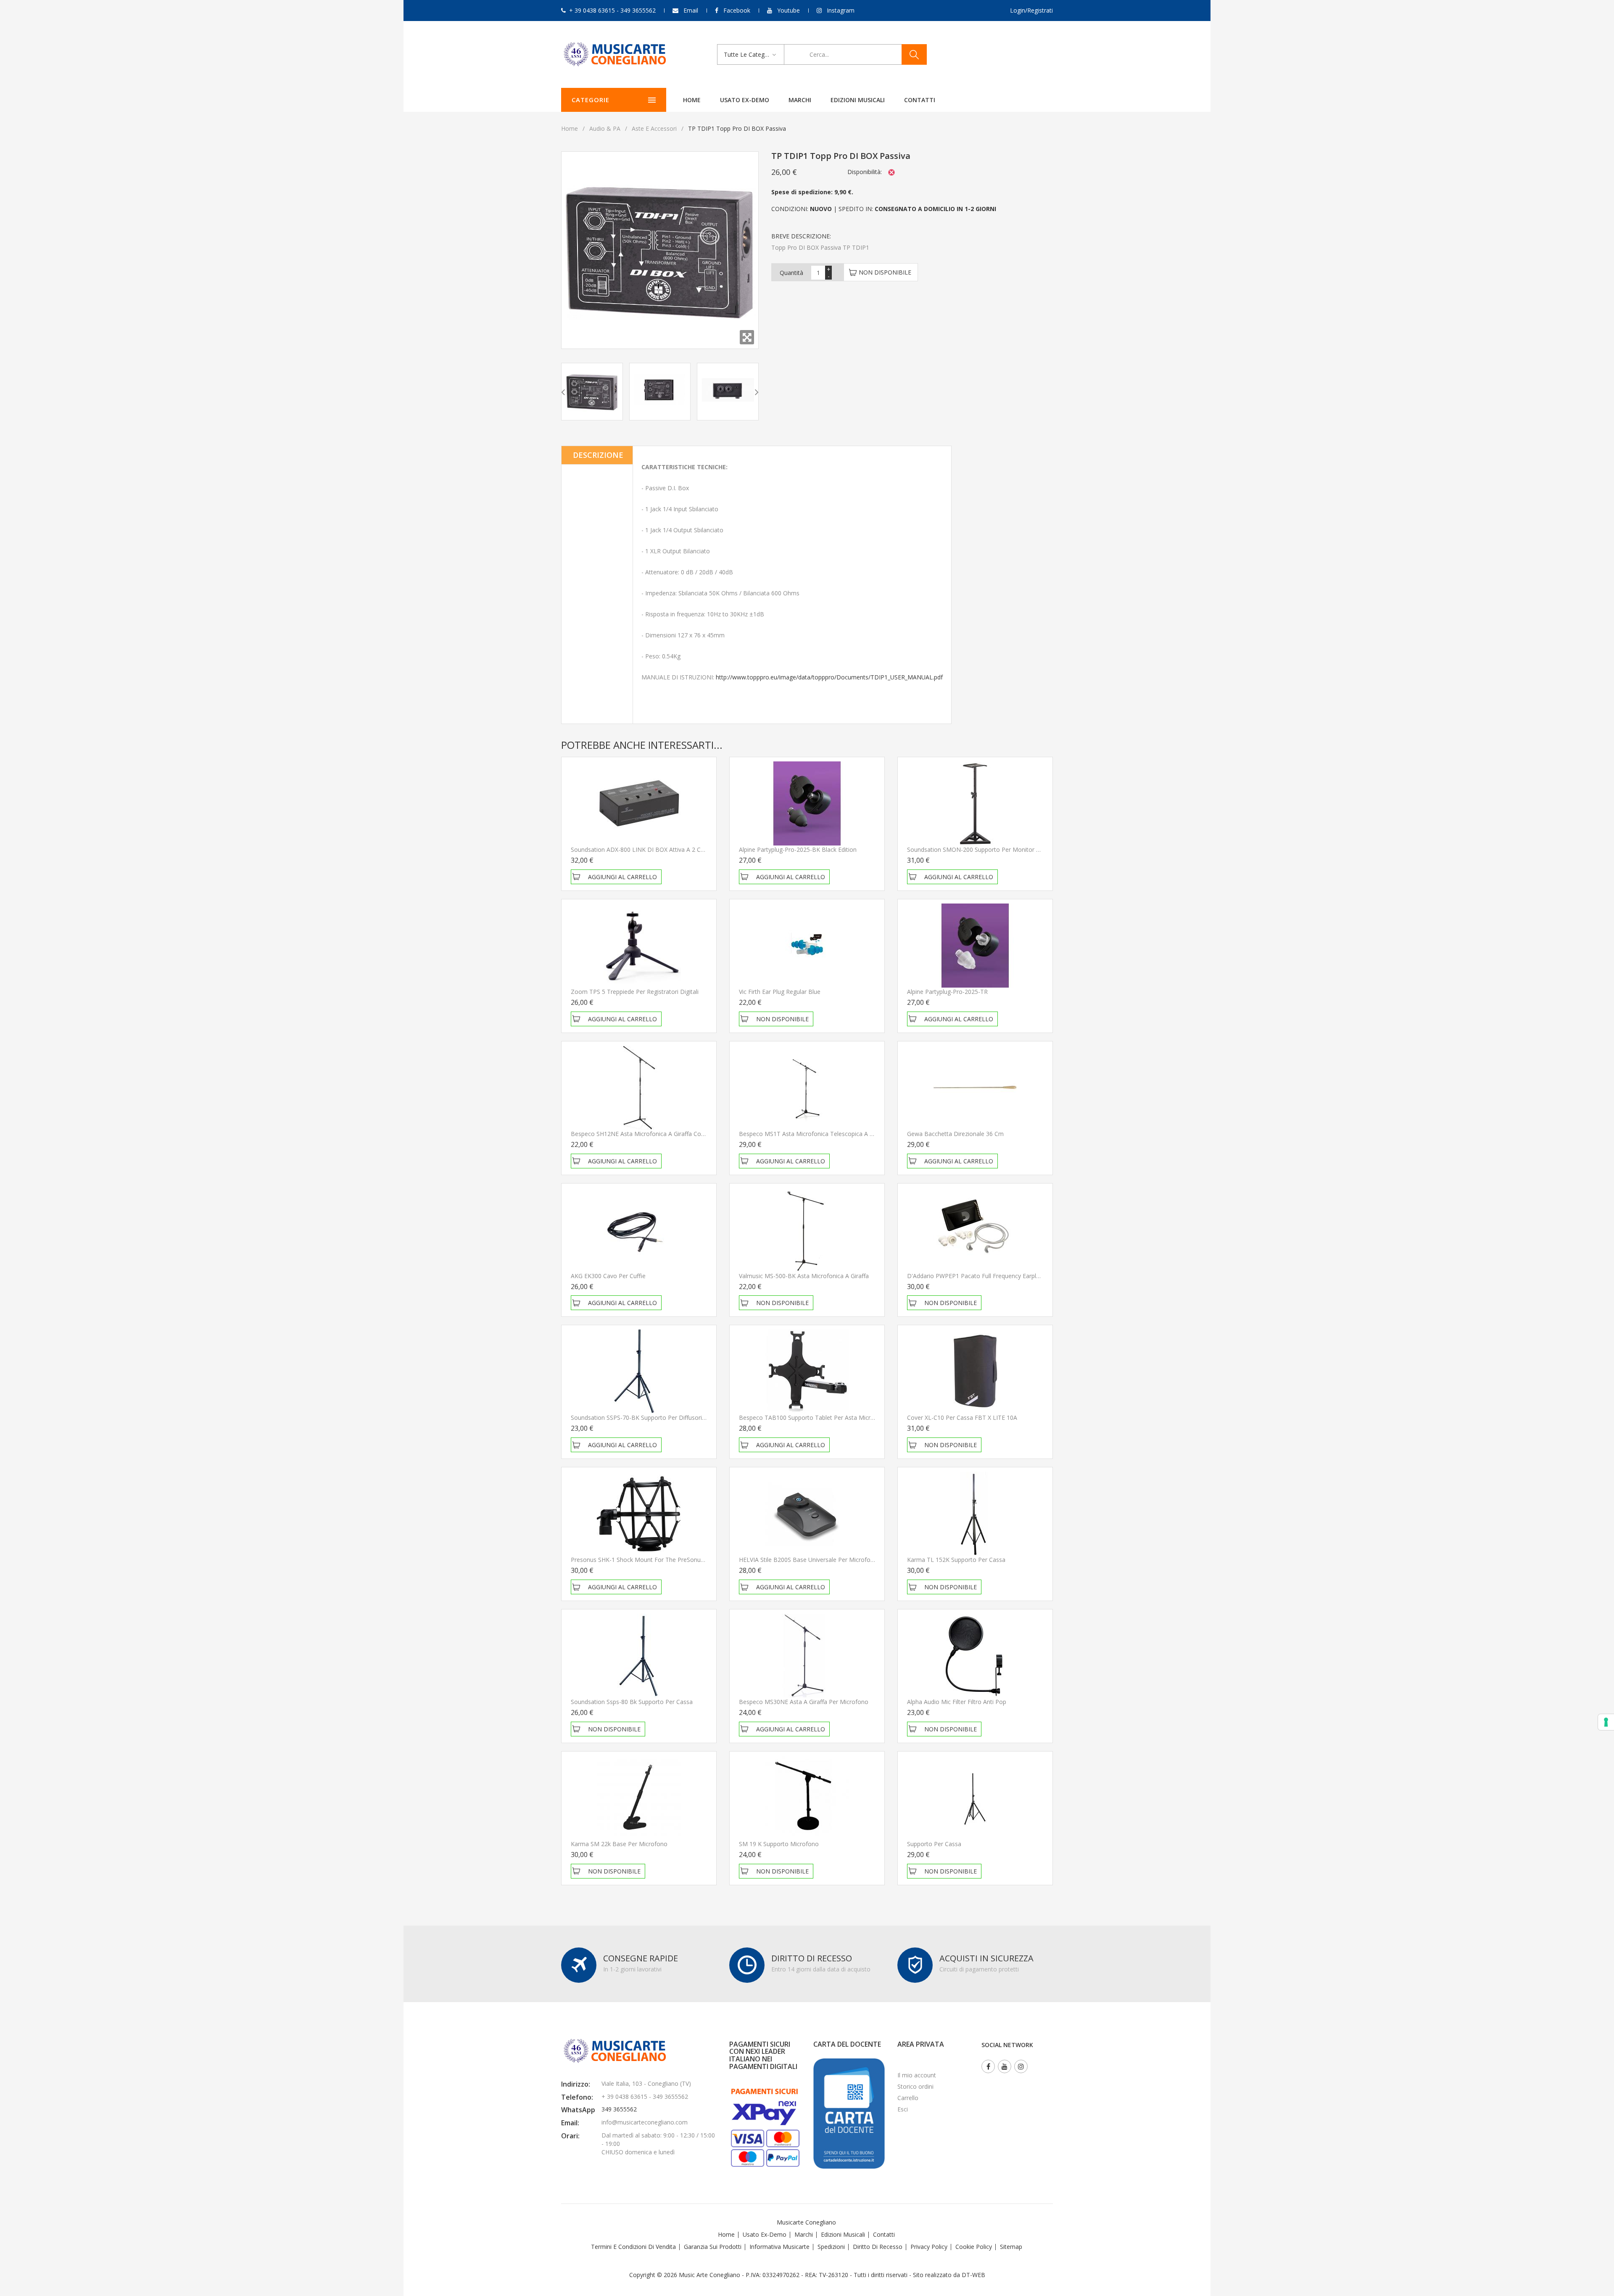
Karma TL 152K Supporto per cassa (956, 1560)
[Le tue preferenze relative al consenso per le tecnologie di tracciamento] (1606, 1722)
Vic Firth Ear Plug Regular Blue (780, 992)
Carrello (908, 2098)
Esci (903, 2109)
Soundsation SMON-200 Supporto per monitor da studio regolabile (1000, 849)
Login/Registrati (1031, 10)
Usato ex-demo (745, 100)
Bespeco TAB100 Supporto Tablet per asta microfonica (815, 1417)
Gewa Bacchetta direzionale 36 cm (955, 1134)
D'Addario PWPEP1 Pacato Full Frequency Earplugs (976, 1276)
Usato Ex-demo (765, 2234)
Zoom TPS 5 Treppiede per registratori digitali (635, 992)
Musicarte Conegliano (806, 2222)
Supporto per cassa (934, 1844)
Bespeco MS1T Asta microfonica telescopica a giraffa (813, 1134)
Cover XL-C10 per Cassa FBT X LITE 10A (962, 1417)
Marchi (800, 100)
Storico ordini (915, 2086)
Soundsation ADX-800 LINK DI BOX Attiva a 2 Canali (642, 849)
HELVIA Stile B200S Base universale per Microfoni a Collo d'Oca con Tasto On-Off (852, 1560)
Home (692, 100)
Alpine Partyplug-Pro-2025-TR (947, 992)
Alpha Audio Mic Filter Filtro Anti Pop (957, 1702)
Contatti (920, 100)
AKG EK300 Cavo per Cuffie (608, 1276)
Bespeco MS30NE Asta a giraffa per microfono (804, 1702)
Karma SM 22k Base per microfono (619, 1844)
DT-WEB (973, 2275)
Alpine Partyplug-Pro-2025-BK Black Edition (798, 849)
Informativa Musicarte (779, 2247)
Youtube (789, 10)
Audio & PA (605, 128)
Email (691, 10)
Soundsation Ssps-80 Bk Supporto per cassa (632, 1702)
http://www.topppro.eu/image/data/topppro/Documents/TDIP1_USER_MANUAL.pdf (829, 677)
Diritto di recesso (878, 2247)
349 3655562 (619, 2109)
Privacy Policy (929, 2247)
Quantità (791, 273)
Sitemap (1011, 2247)
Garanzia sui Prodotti (713, 2247)
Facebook (737, 10)
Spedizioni (831, 2247)
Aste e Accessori (654, 128)
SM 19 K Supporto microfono (779, 1844)
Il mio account (917, 2075)
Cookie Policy (974, 2247)
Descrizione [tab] (598, 455)
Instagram (841, 10)
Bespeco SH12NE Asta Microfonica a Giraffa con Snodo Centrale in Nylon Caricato (684, 1134)
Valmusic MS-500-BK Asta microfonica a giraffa (804, 1276)
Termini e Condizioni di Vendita (633, 2247)
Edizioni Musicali (858, 100)
